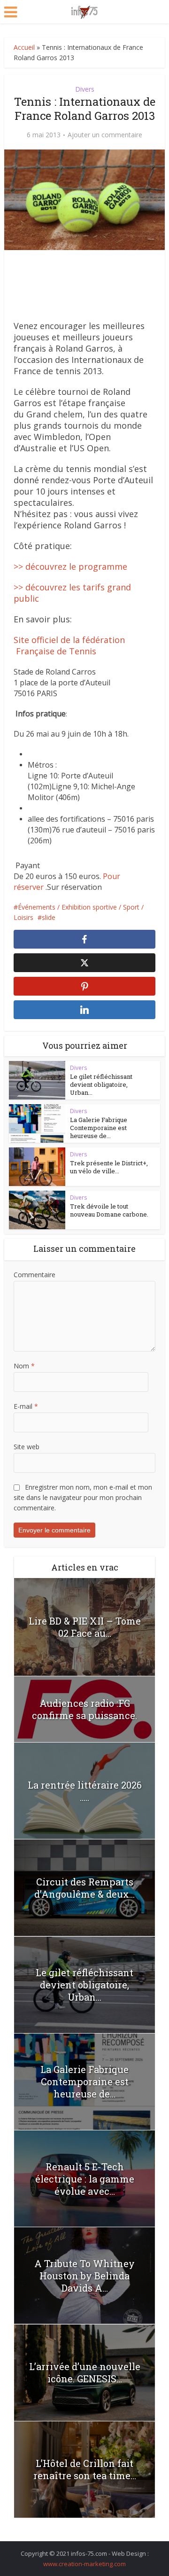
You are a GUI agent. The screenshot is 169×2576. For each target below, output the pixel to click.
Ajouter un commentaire (105, 135)
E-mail (26, 1406)
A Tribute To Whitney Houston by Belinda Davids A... (84, 2276)
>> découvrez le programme (70, 566)
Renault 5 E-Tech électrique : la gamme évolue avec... (85, 2179)
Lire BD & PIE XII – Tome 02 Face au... (85, 1627)
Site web (27, 1447)
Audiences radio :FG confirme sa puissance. (84, 1709)
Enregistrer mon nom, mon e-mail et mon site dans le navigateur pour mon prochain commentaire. (83, 1497)
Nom (24, 1366)
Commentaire (35, 1275)
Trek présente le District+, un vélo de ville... (109, 1167)
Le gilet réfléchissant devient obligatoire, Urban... (101, 1084)
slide (49, 917)
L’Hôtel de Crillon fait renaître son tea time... (85, 2469)
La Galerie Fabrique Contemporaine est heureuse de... (99, 1128)
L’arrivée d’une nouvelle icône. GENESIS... (85, 2372)
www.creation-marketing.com (84, 2564)
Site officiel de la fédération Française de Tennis (69, 645)
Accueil (24, 47)
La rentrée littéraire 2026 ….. (85, 1791)
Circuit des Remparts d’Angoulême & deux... (84, 1888)
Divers (85, 89)
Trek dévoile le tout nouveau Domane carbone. (109, 1210)
